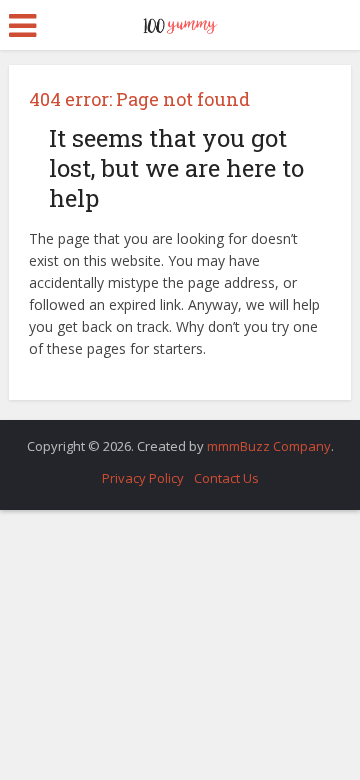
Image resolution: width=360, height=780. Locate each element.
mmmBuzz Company (269, 446)
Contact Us (226, 478)
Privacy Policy (143, 478)
